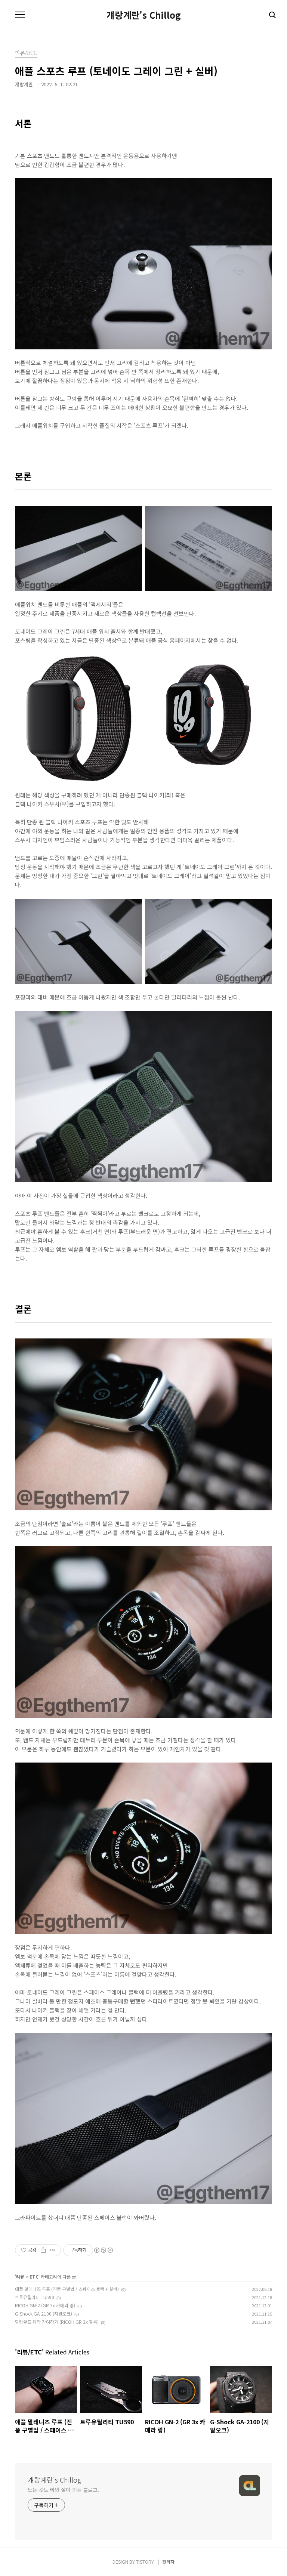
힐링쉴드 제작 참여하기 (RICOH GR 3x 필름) (57, 2322)
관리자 (168, 2562)
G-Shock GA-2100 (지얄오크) (44, 2314)
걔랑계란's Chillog (144, 15)
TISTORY (145, 2562)
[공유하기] (43, 2250)
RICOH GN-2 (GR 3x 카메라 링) (45, 2305)
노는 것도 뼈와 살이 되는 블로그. (63, 2490)
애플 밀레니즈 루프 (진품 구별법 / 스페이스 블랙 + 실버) (67, 2289)
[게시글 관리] (53, 2250)
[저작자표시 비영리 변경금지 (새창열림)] (103, 2250)
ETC (34, 2277)
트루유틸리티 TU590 (35, 2297)
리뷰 (20, 2277)
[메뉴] (20, 15)
